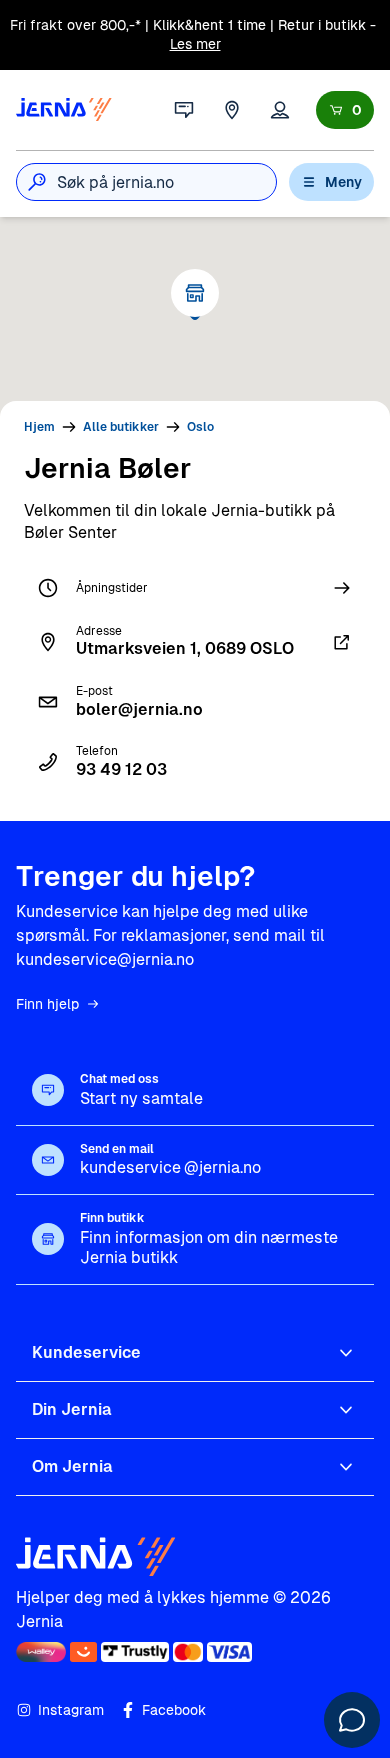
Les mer (195, 44)
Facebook (174, 1710)
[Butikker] (232, 110)
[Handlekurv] (345, 110)
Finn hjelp (47, 1004)
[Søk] (37, 182)
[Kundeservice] (184, 110)
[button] (195, 293)
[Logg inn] (280, 110)
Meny (343, 182)
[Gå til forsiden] (64, 110)
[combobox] (166, 182)
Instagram (71, 1710)
